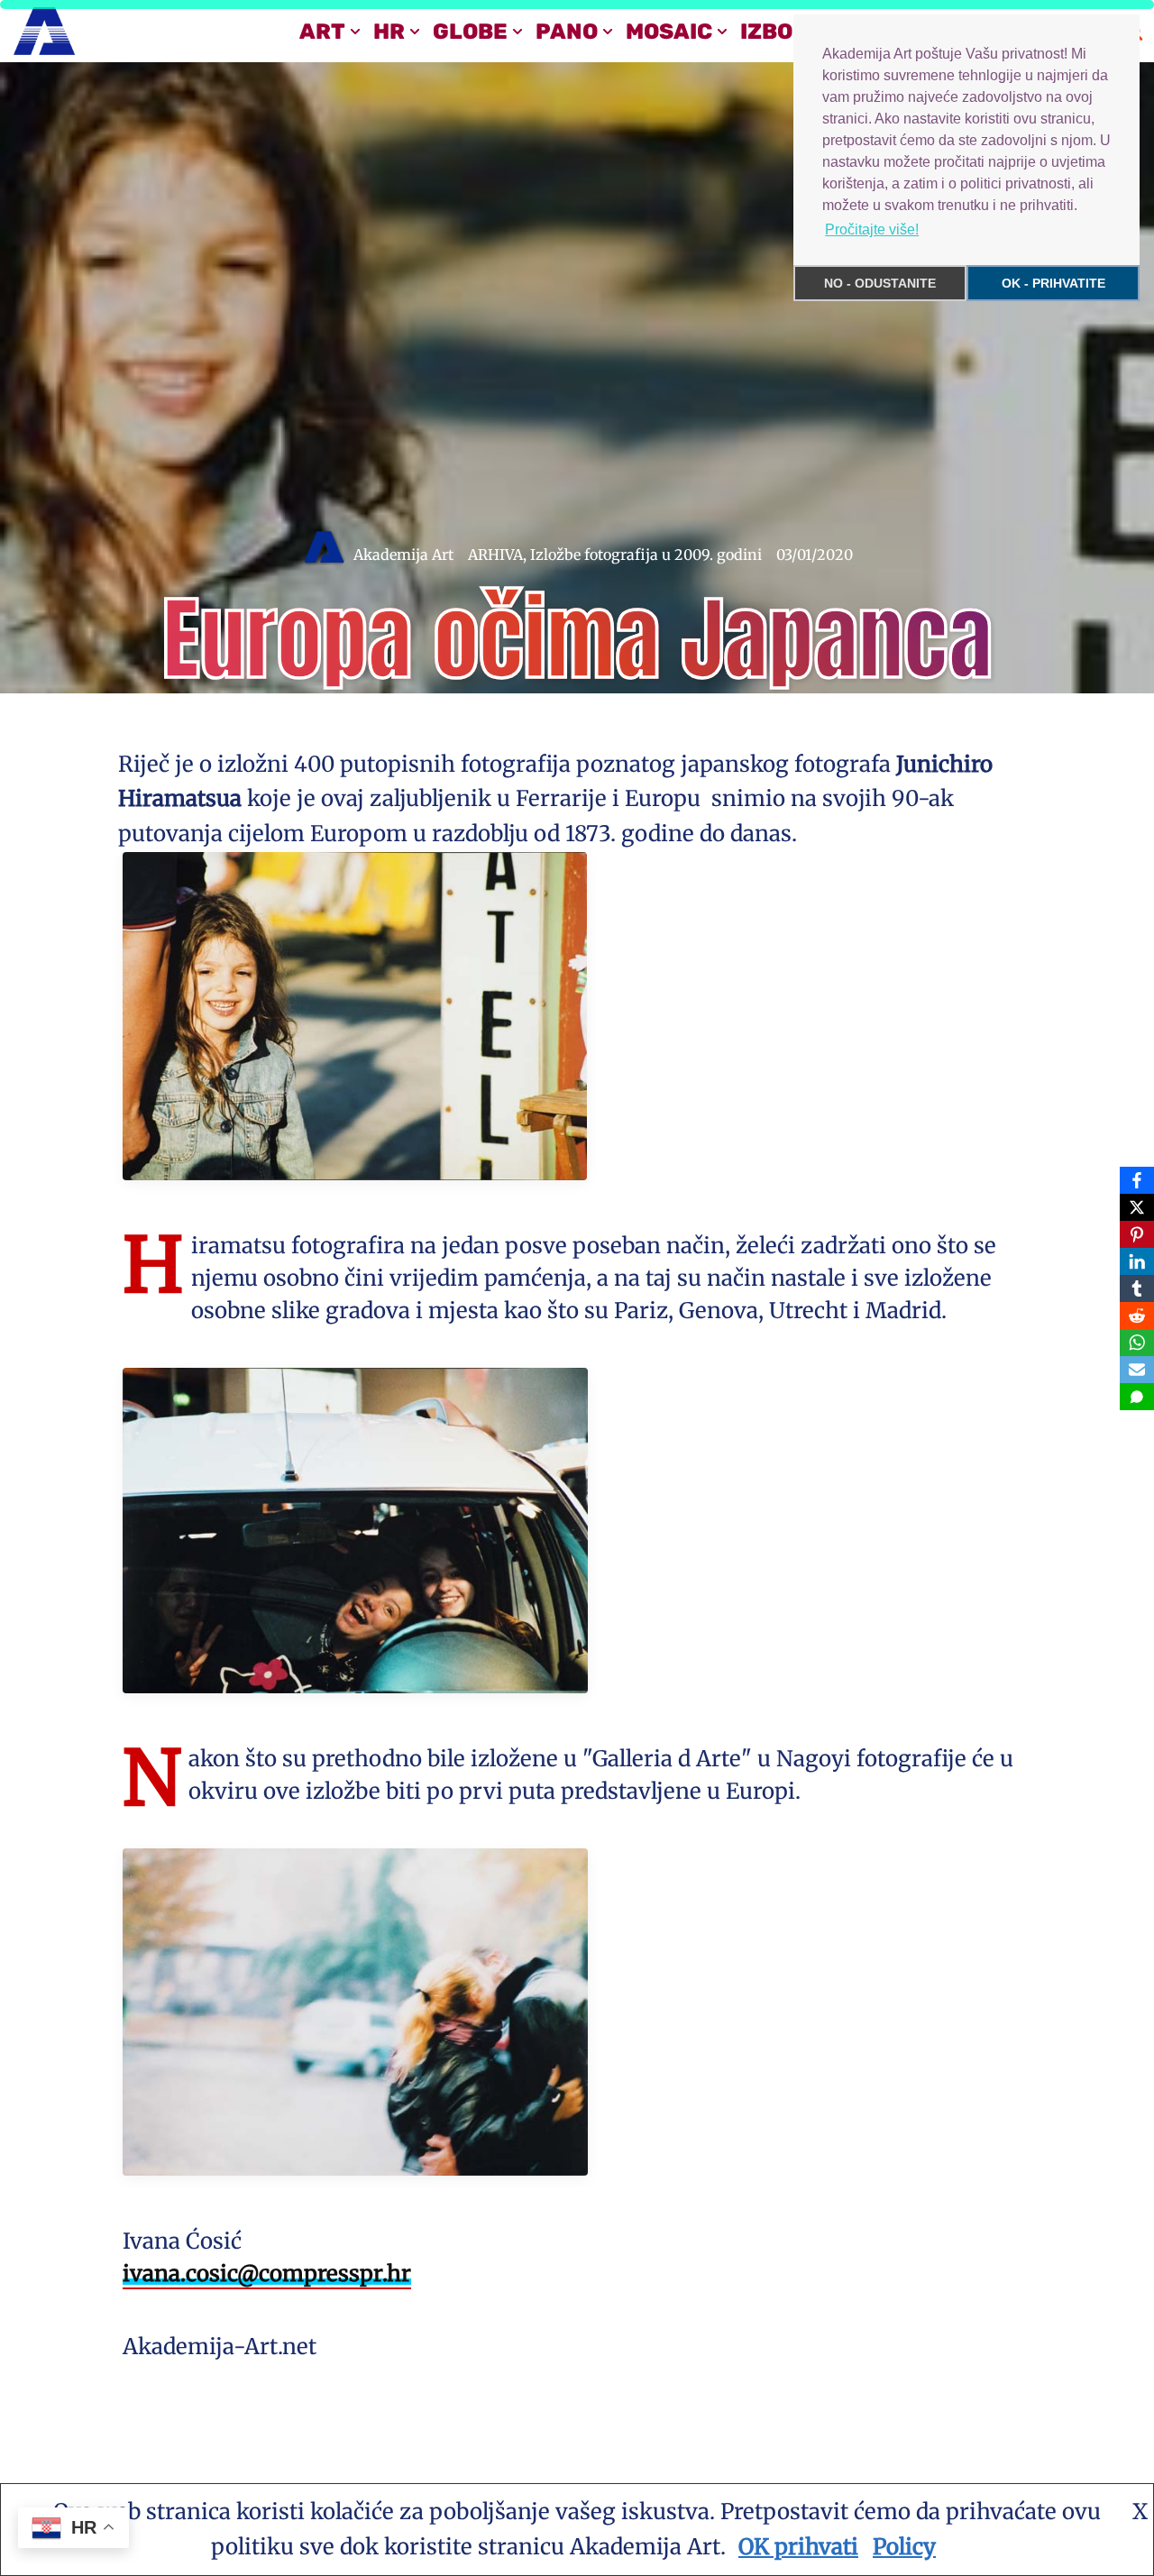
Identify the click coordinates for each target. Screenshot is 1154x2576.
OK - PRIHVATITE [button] (1053, 283)
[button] (355, 32)
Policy (904, 2547)
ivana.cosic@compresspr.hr (267, 2273)
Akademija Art (403, 555)
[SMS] (1137, 1397)
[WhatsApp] (1137, 1343)
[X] (1137, 1207)
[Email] (1137, 1370)
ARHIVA (495, 555)
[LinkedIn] (1137, 1261)
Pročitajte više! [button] (872, 229)
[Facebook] (1137, 1180)
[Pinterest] (1137, 1234)
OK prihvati (798, 2547)
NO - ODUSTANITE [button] (880, 283)
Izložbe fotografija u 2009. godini (646, 555)
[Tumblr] (1137, 1288)
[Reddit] (1137, 1316)
